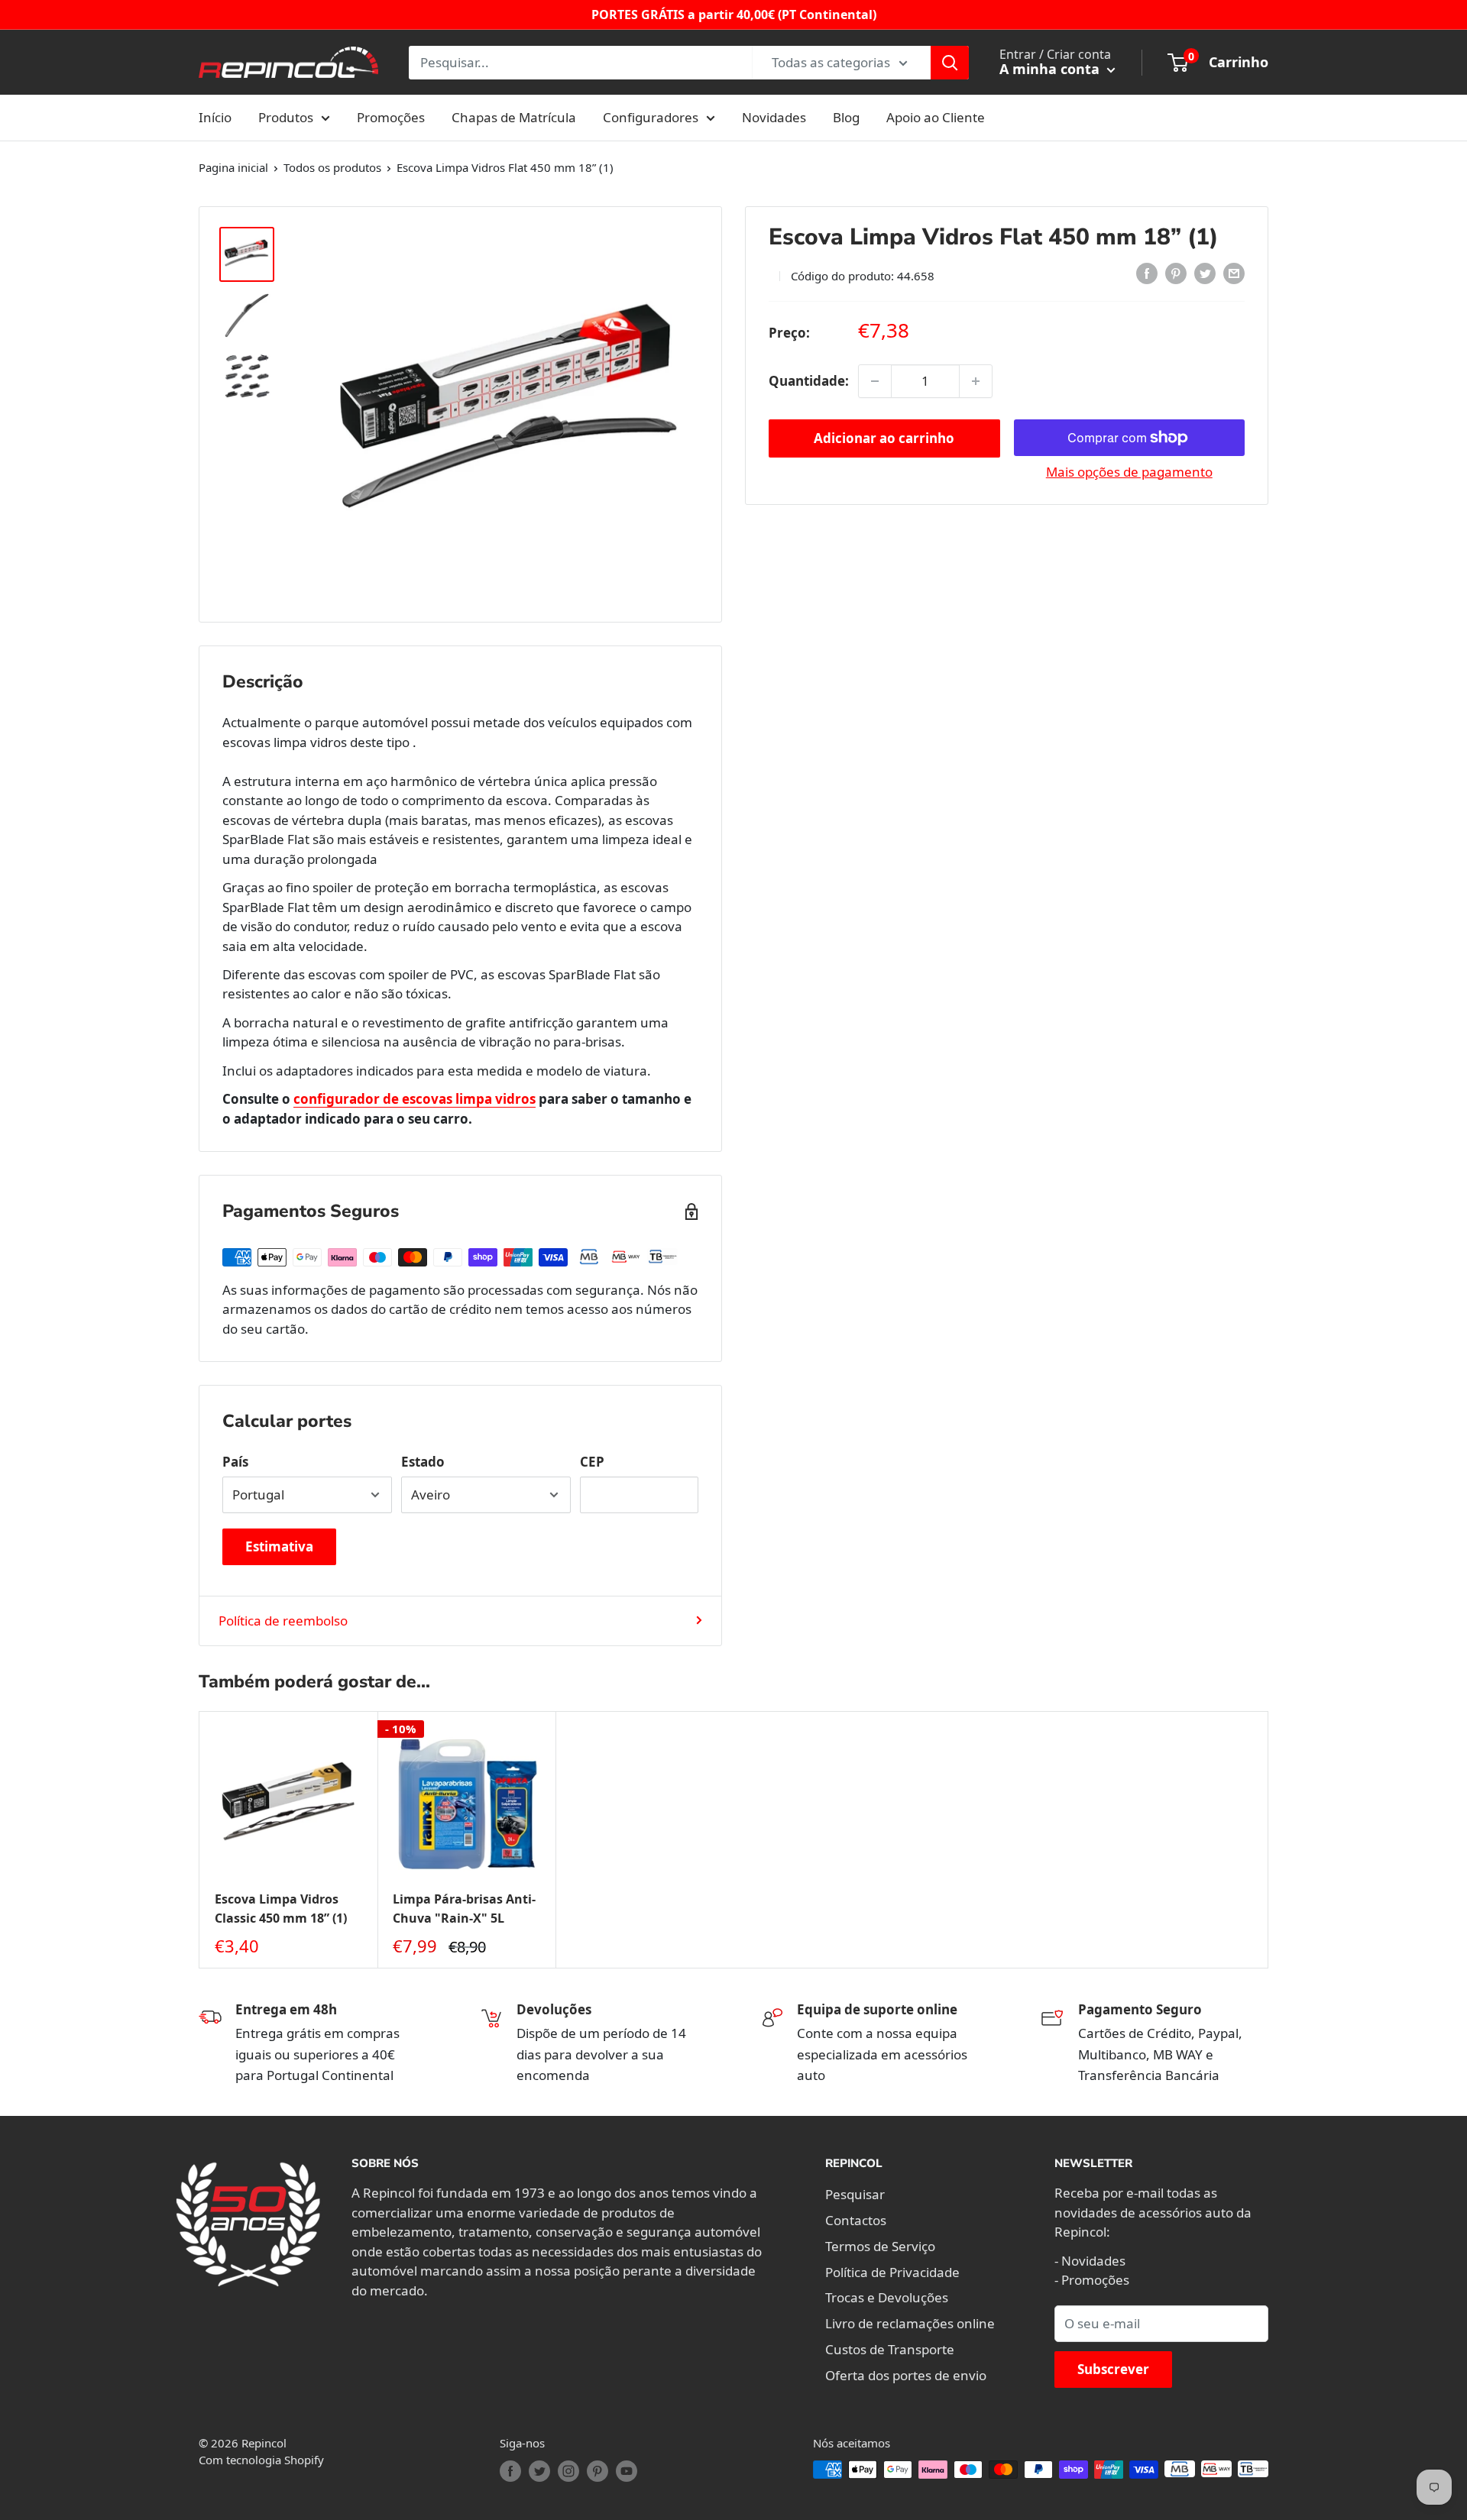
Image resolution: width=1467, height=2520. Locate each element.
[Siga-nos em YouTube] (627, 2471)
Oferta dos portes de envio (906, 2375)
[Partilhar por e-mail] (1234, 273)
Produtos (286, 117)
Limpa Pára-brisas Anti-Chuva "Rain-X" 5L (464, 1909)
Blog (846, 117)
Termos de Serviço (880, 2246)
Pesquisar (855, 2194)
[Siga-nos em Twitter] (539, 2471)
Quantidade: (809, 381)
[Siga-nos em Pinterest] (597, 2471)
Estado (423, 1462)
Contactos (856, 2220)
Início (215, 117)
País (235, 1462)
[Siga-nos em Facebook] (510, 2471)
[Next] (1269, 1840)
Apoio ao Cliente (936, 117)
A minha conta (1051, 69)
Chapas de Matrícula (514, 117)
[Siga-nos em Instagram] (568, 2471)
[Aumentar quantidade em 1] (976, 381)
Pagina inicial (233, 167)
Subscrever (1113, 2369)
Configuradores (651, 117)
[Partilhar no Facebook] (1147, 273)
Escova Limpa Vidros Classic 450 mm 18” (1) (281, 1909)
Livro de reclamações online (910, 2323)
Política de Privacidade (892, 2272)
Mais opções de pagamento (1129, 472)
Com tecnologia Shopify (261, 2460)
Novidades (774, 117)
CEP (592, 1462)
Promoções (391, 117)
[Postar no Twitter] (1205, 273)
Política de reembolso (283, 1621)
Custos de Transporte (890, 2349)
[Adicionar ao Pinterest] (1176, 273)
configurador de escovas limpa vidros (415, 1099)
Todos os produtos (332, 167)
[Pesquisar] (950, 63)
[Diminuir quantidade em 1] (875, 381)
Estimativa (279, 1546)
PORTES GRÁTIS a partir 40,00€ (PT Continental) (734, 15)
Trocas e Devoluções (887, 2297)
